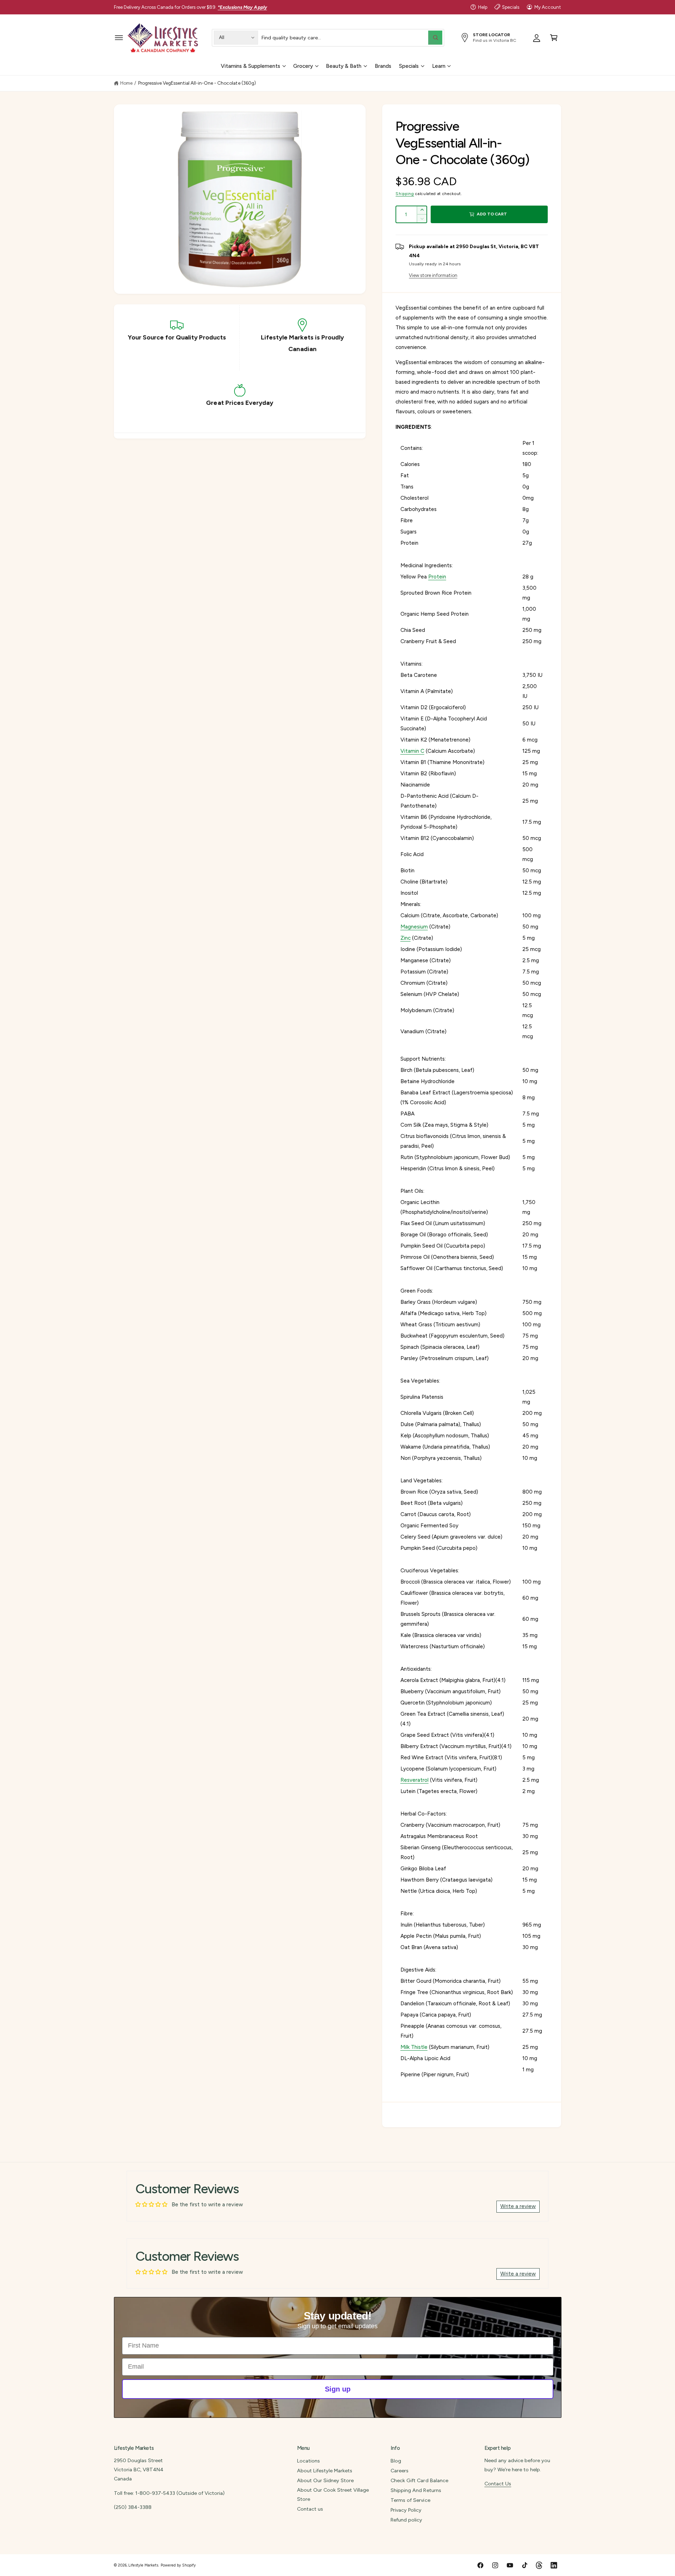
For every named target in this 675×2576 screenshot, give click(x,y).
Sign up (338, 2389)
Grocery (303, 66)
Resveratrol (414, 1780)
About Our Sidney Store (325, 2480)
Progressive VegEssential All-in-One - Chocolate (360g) (197, 83)
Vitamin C (412, 751)
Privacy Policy (406, 2510)
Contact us (310, 2509)
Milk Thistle (414, 2047)
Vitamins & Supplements (250, 66)
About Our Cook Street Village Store (333, 2494)
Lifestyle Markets (143, 2565)
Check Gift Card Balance (419, 2480)
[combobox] (352, 37)
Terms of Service (410, 2500)
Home (126, 83)
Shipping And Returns (416, 2490)
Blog (396, 2461)
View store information (433, 275)
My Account (548, 7)
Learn (439, 66)
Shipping (405, 194)
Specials (511, 7)
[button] (119, 37)
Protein (437, 577)
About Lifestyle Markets (325, 2471)
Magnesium (414, 927)
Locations (308, 2461)
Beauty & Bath (344, 66)
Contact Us (498, 2484)
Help (483, 7)
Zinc (406, 938)
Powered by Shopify (178, 2565)
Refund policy (406, 2520)
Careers (400, 2471)
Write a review (518, 2206)
